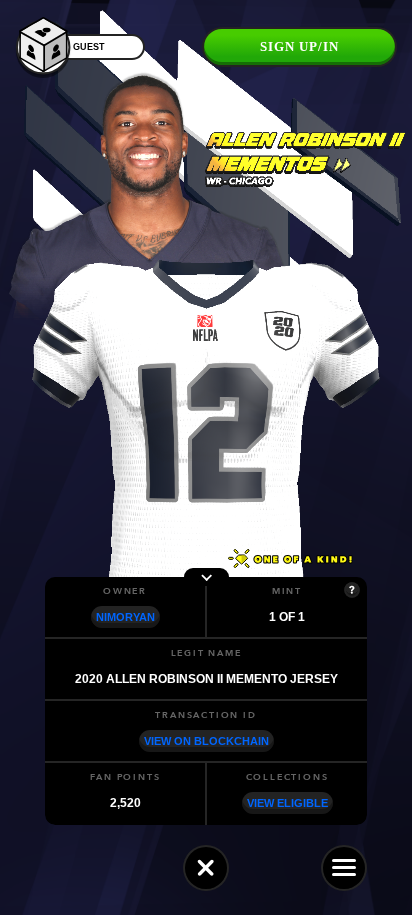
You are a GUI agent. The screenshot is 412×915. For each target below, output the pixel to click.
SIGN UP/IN (299, 46)
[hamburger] (344, 868)
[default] (206, 868)
